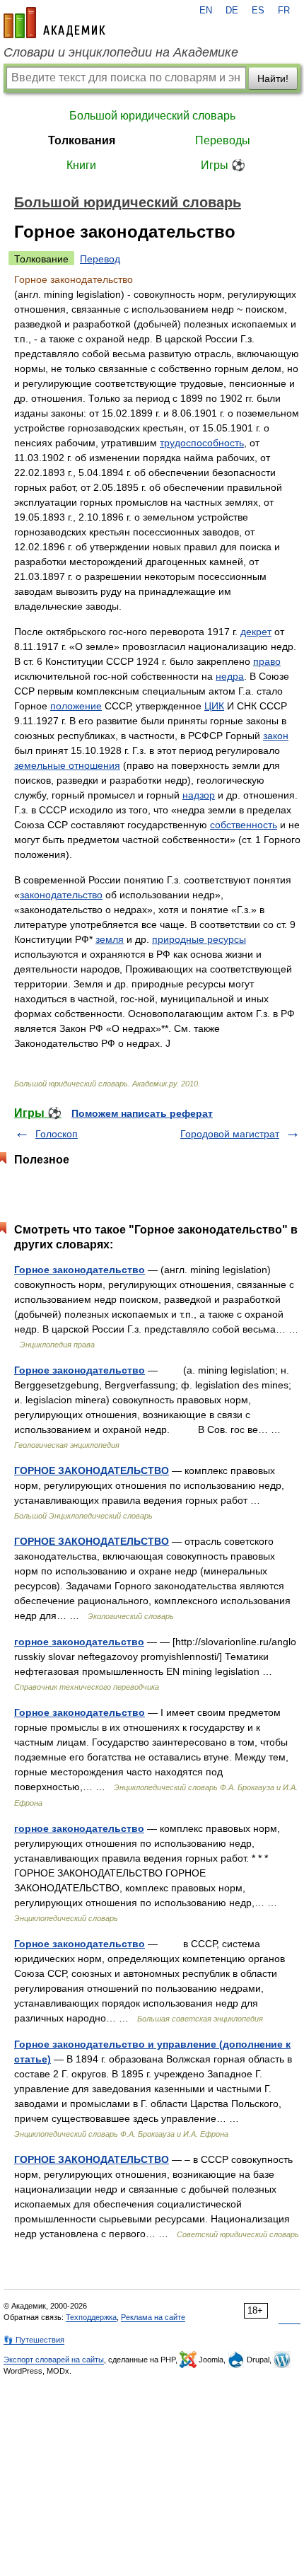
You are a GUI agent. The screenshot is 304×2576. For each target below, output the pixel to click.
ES (258, 11)
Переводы (223, 140)
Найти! (273, 79)
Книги (81, 165)
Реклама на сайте (153, 2317)
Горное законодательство (80, 1270)
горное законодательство (79, 1642)
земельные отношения (67, 765)
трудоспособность (202, 443)
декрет (256, 632)
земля (110, 939)
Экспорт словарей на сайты (54, 2360)
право (267, 661)
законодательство (61, 895)
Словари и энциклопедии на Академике (121, 52)
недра (230, 676)
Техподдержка (91, 2317)
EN (206, 11)
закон (276, 736)
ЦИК (214, 706)
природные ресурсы (199, 939)
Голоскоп (57, 1134)
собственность (244, 825)
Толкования (82, 140)
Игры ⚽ (223, 165)
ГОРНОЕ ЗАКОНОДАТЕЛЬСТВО (92, 1470)
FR (284, 11)
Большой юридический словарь (152, 116)
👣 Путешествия (34, 2340)
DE (232, 11)
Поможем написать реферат (142, 1113)
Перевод (100, 259)
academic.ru (54, 23)
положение (76, 706)
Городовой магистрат (230, 1134)
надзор (199, 795)
